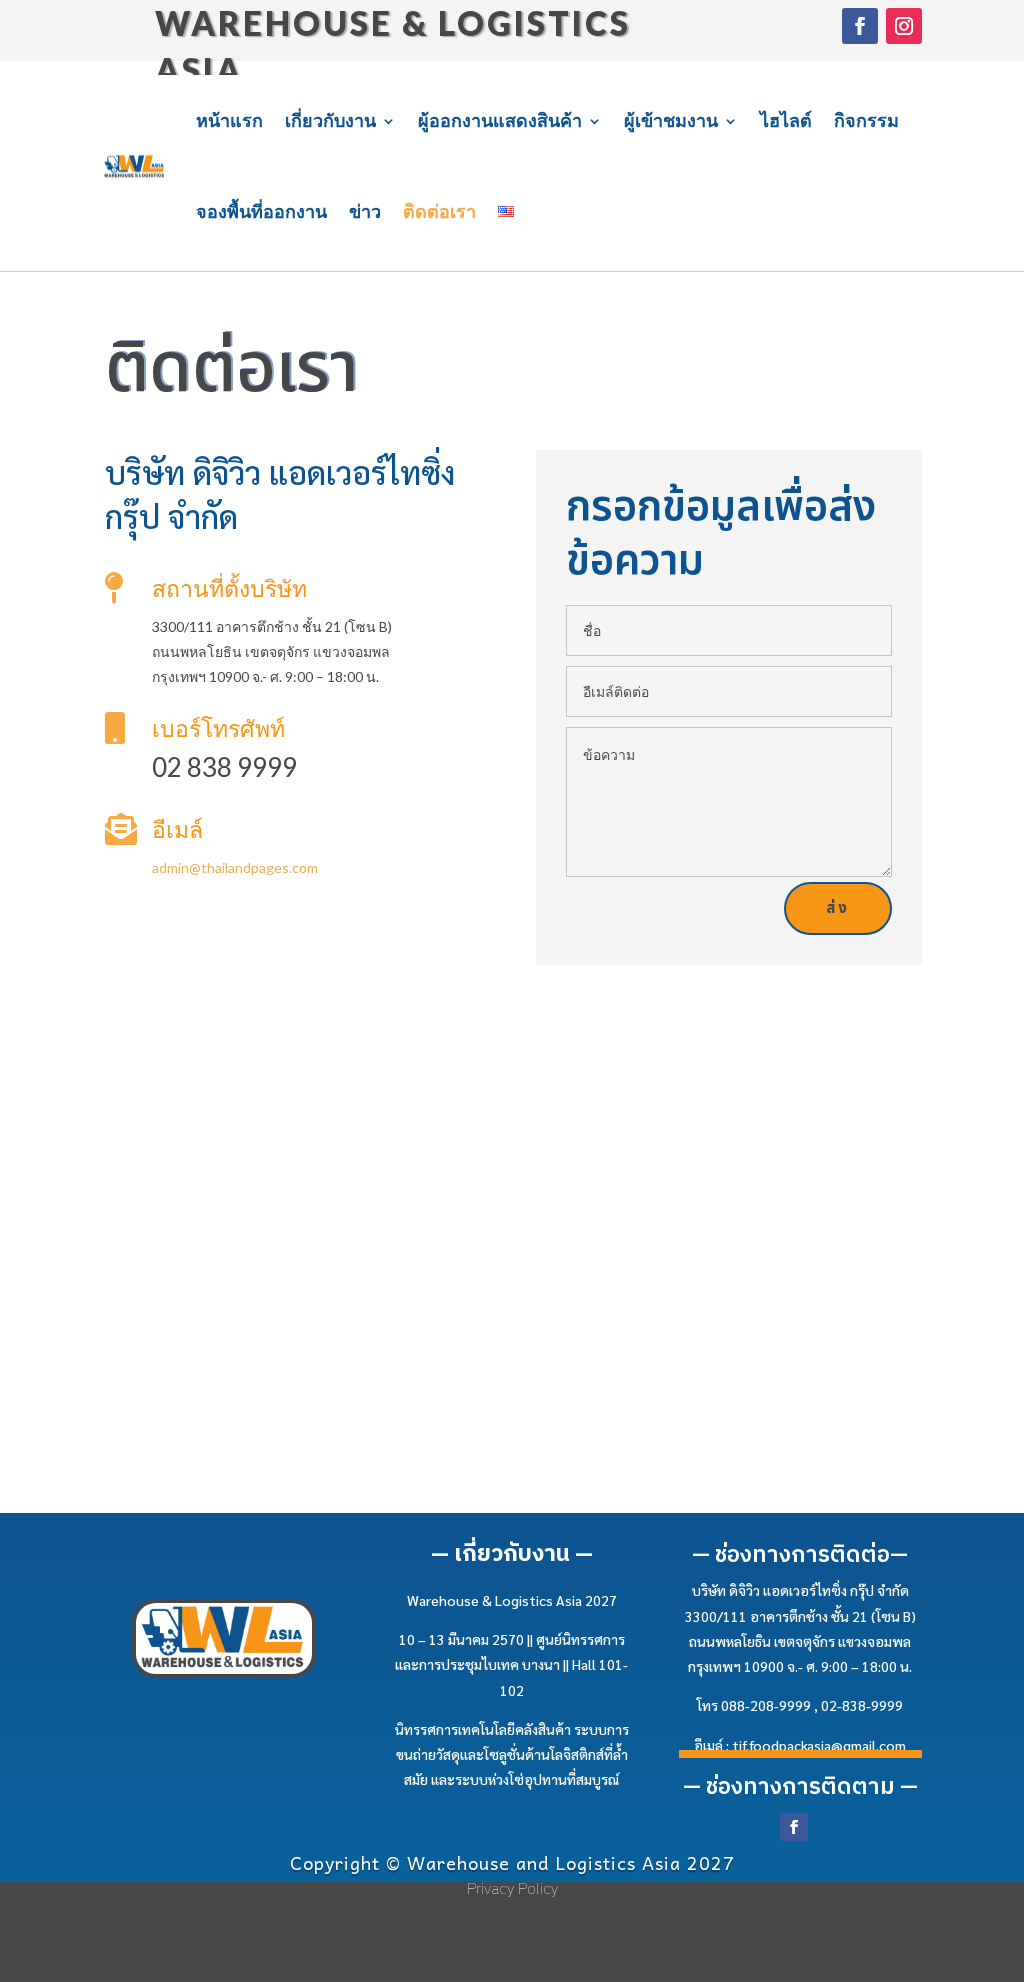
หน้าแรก (229, 120)
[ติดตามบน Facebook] (860, 26)
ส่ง (838, 908)
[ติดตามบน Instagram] (904, 26)
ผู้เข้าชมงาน (671, 120)
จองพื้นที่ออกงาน (261, 211)
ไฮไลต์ (786, 120)
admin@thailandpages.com (235, 867)
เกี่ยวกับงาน (330, 120)
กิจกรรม (866, 120)
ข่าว (365, 211)
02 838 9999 (224, 767)
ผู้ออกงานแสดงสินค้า (500, 120)
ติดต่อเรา (439, 211)
